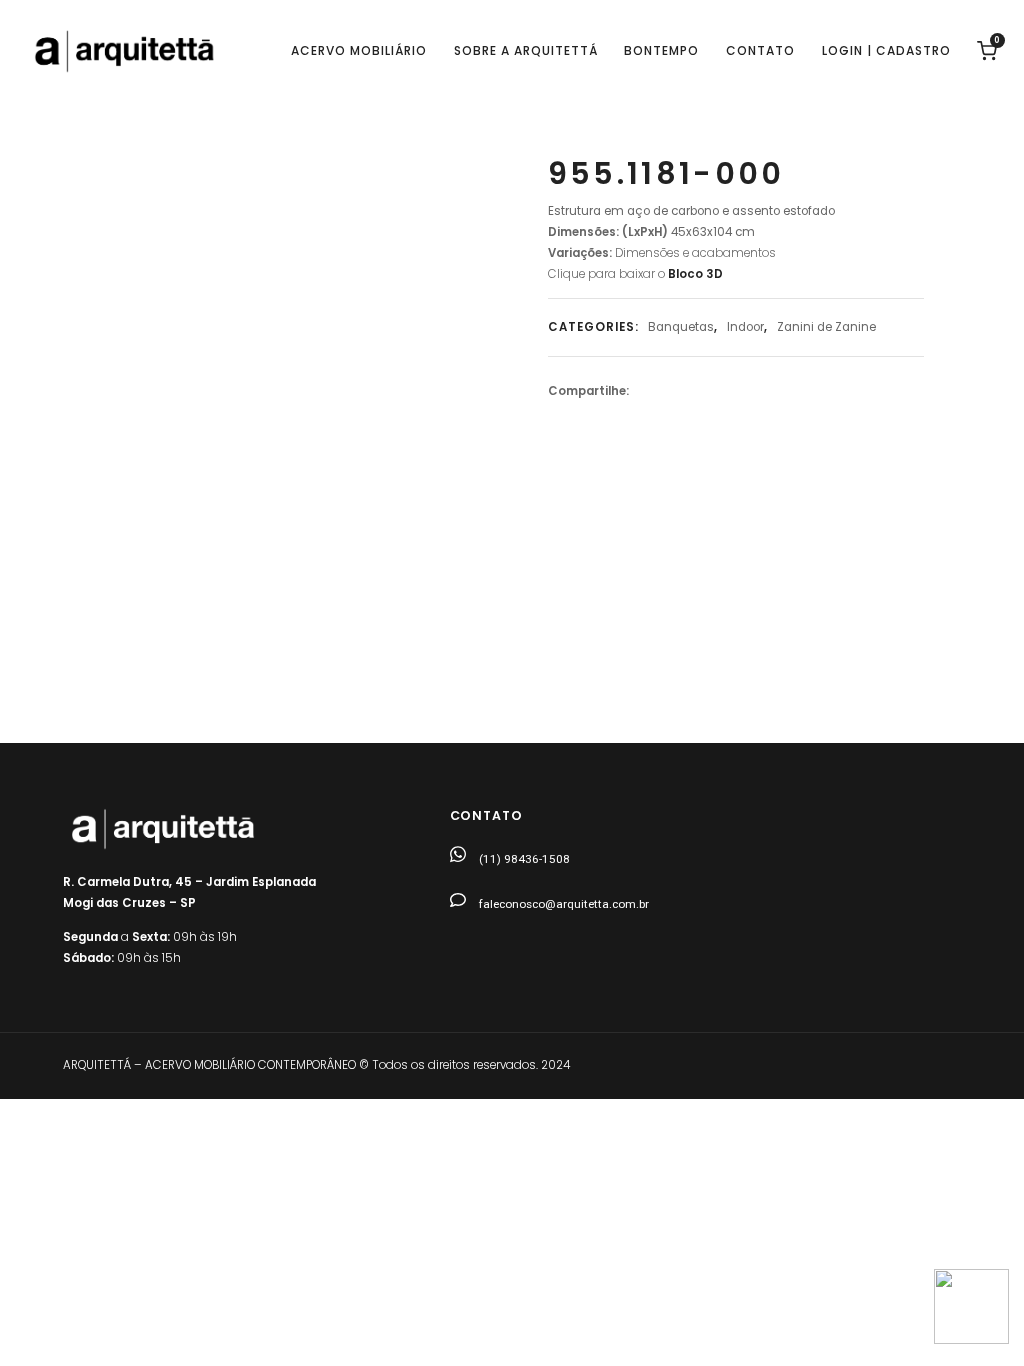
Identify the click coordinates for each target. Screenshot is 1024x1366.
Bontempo (661, 50)
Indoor (745, 327)
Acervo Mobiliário (359, 50)
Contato (760, 50)
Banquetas (681, 327)
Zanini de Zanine (826, 327)
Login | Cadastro (886, 50)
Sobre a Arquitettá (526, 50)
